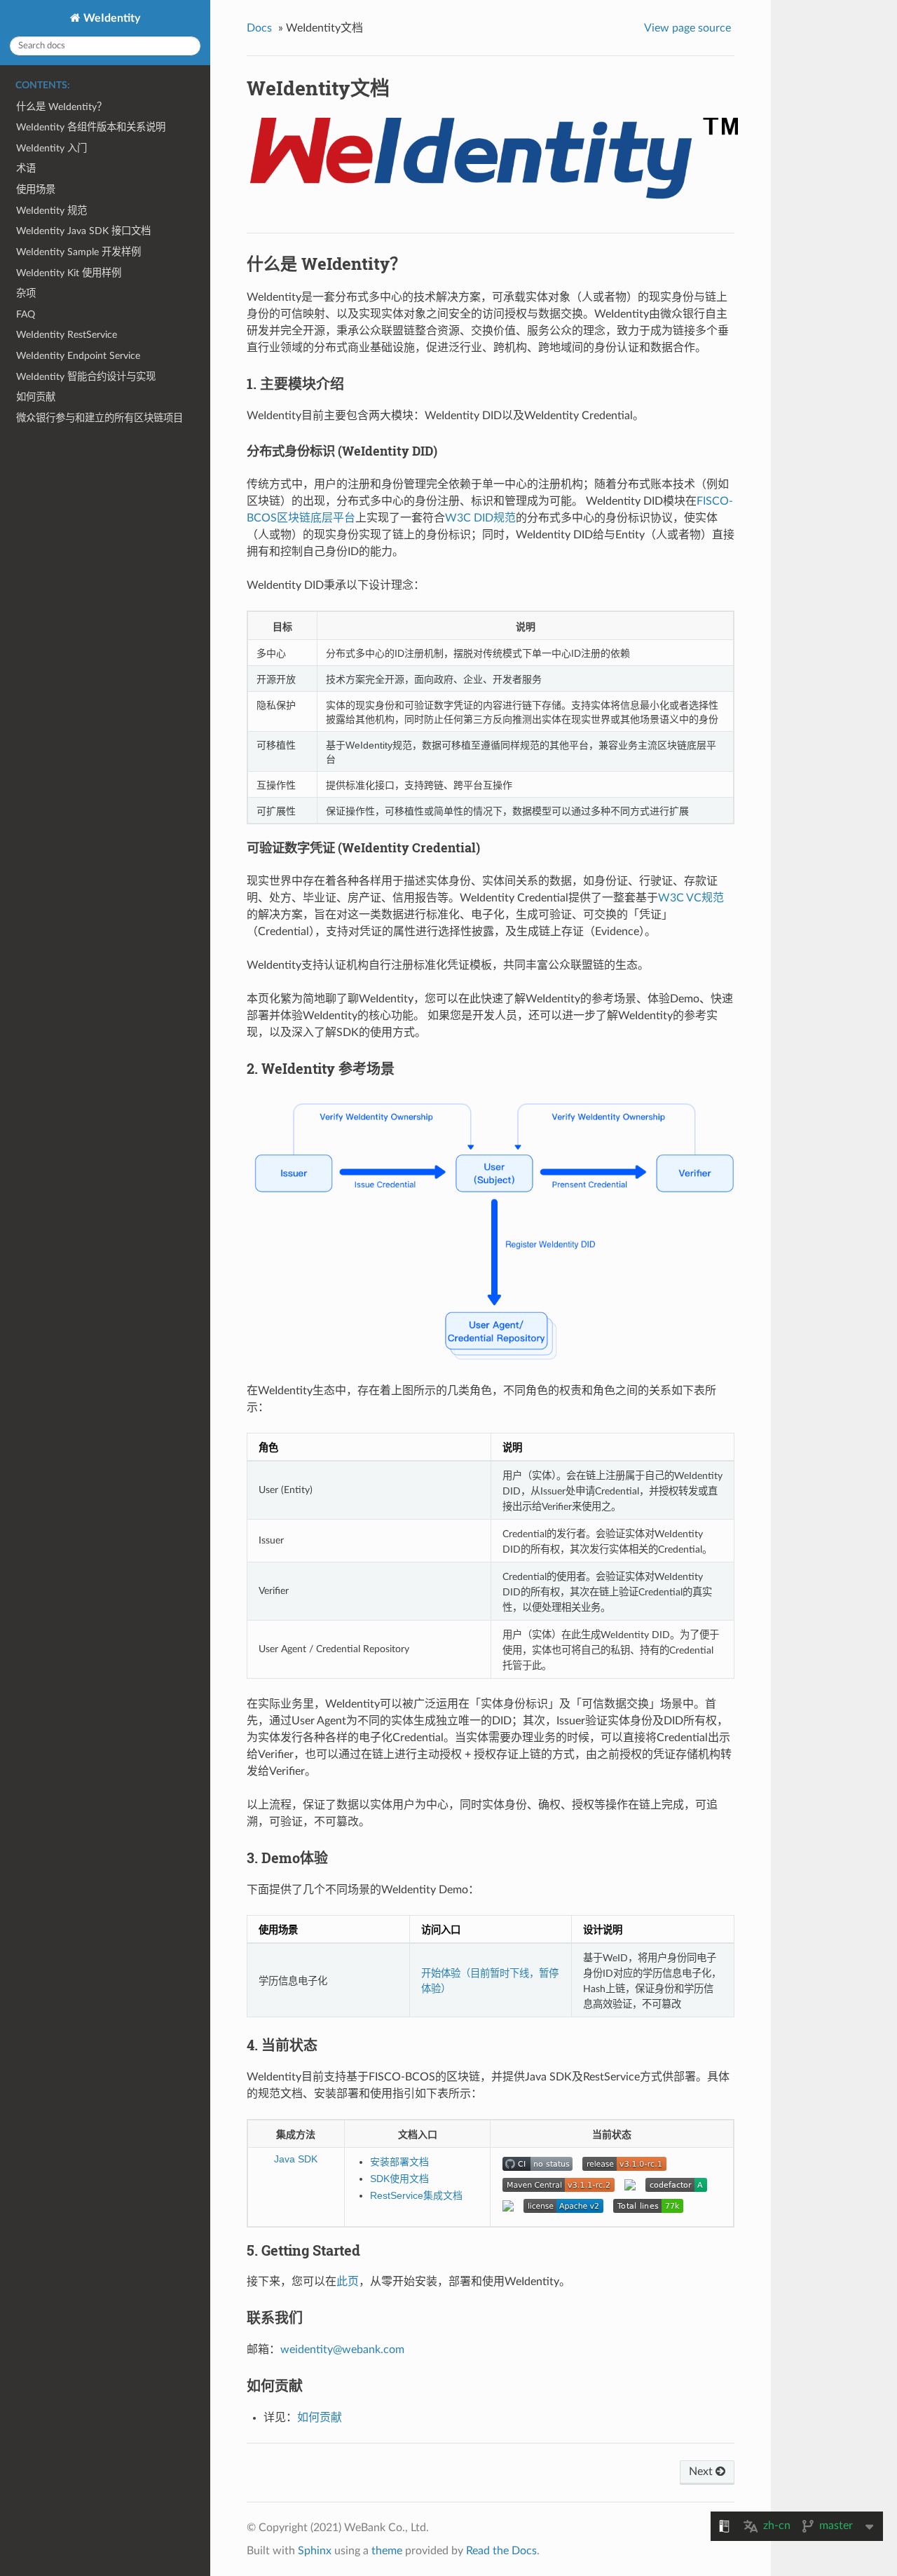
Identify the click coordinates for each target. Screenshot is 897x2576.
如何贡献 (36, 397)
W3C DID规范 (480, 518)
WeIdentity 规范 (52, 211)
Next (702, 2472)
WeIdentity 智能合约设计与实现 (86, 377)
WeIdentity (110, 18)
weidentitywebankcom (342, 2350)
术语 (26, 169)
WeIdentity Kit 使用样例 (69, 273)
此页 (348, 2282)
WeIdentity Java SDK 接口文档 (83, 231)
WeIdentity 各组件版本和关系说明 (91, 127)
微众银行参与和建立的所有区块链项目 (100, 418)
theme (387, 2551)
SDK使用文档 (399, 2179)
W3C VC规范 (691, 898)
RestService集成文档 (416, 2195)
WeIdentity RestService (67, 335)
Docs (259, 28)
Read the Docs (501, 2551)
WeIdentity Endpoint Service (78, 356)
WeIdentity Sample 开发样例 (78, 252)
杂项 (26, 293)
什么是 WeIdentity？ (61, 107)
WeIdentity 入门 (52, 148)
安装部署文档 (399, 2162)
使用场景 (36, 190)
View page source (687, 28)
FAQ (26, 314)
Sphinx (315, 2551)
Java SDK (296, 2159)
